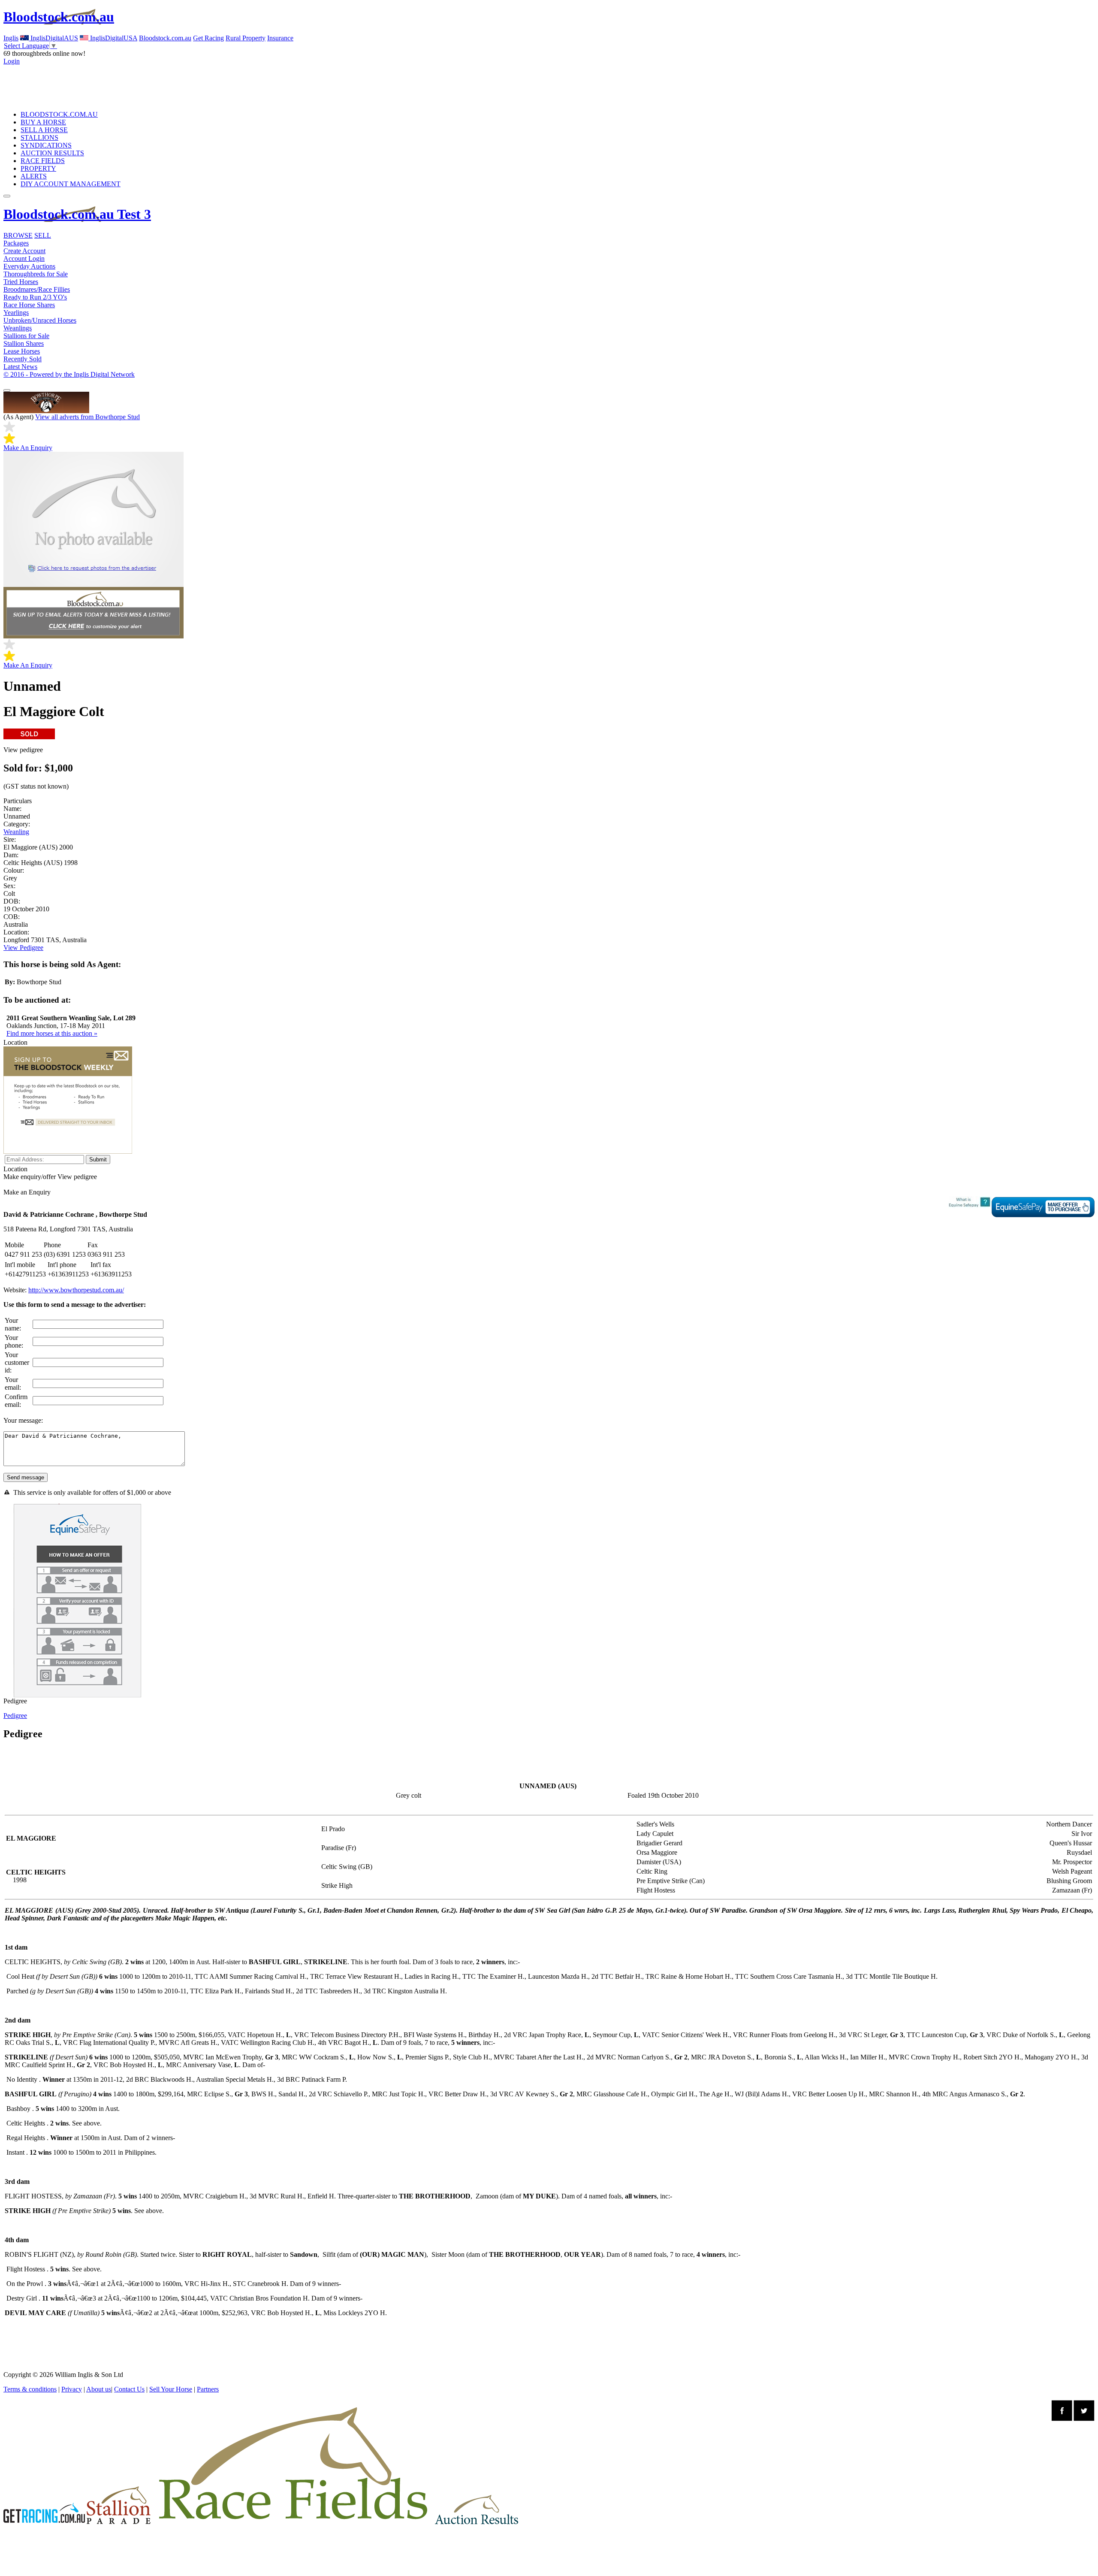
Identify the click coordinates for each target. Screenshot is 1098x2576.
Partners (208, 2389)
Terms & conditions (30, 2389)
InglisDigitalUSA (113, 38)
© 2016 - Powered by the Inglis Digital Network (69, 374)
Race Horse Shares (29, 305)
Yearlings (16, 313)
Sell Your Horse (171, 2389)
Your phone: (14, 1341)
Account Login (24, 259)
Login (12, 61)
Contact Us (129, 2389)
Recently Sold (23, 359)
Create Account (24, 251)
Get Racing (208, 38)
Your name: (13, 1324)
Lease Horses (22, 351)
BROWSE (18, 235)
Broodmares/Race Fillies (37, 289)
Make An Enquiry (28, 448)
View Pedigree (23, 948)
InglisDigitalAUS (53, 38)
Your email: (13, 1383)
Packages (16, 243)
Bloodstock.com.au (59, 17)
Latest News (20, 367)
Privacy (72, 2389)
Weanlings (18, 328)
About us (99, 2389)
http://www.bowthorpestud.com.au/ (76, 1290)
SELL (43, 235)
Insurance (280, 38)
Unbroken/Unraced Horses (40, 320)
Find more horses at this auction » (52, 1033)
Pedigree (15, 1716)
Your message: (23, 1420)
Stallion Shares (24, 343)
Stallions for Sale (26, 336)
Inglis (11, 38)
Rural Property (246, 38)
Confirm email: (16, 1401)
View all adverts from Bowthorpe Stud (87, 417)
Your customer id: (17, 1362)
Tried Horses (21, 282)
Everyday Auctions (29, 266)
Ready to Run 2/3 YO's (35, 297)
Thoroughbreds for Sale (36, 274)
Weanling (16, 832)
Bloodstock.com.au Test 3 (77, 214)
